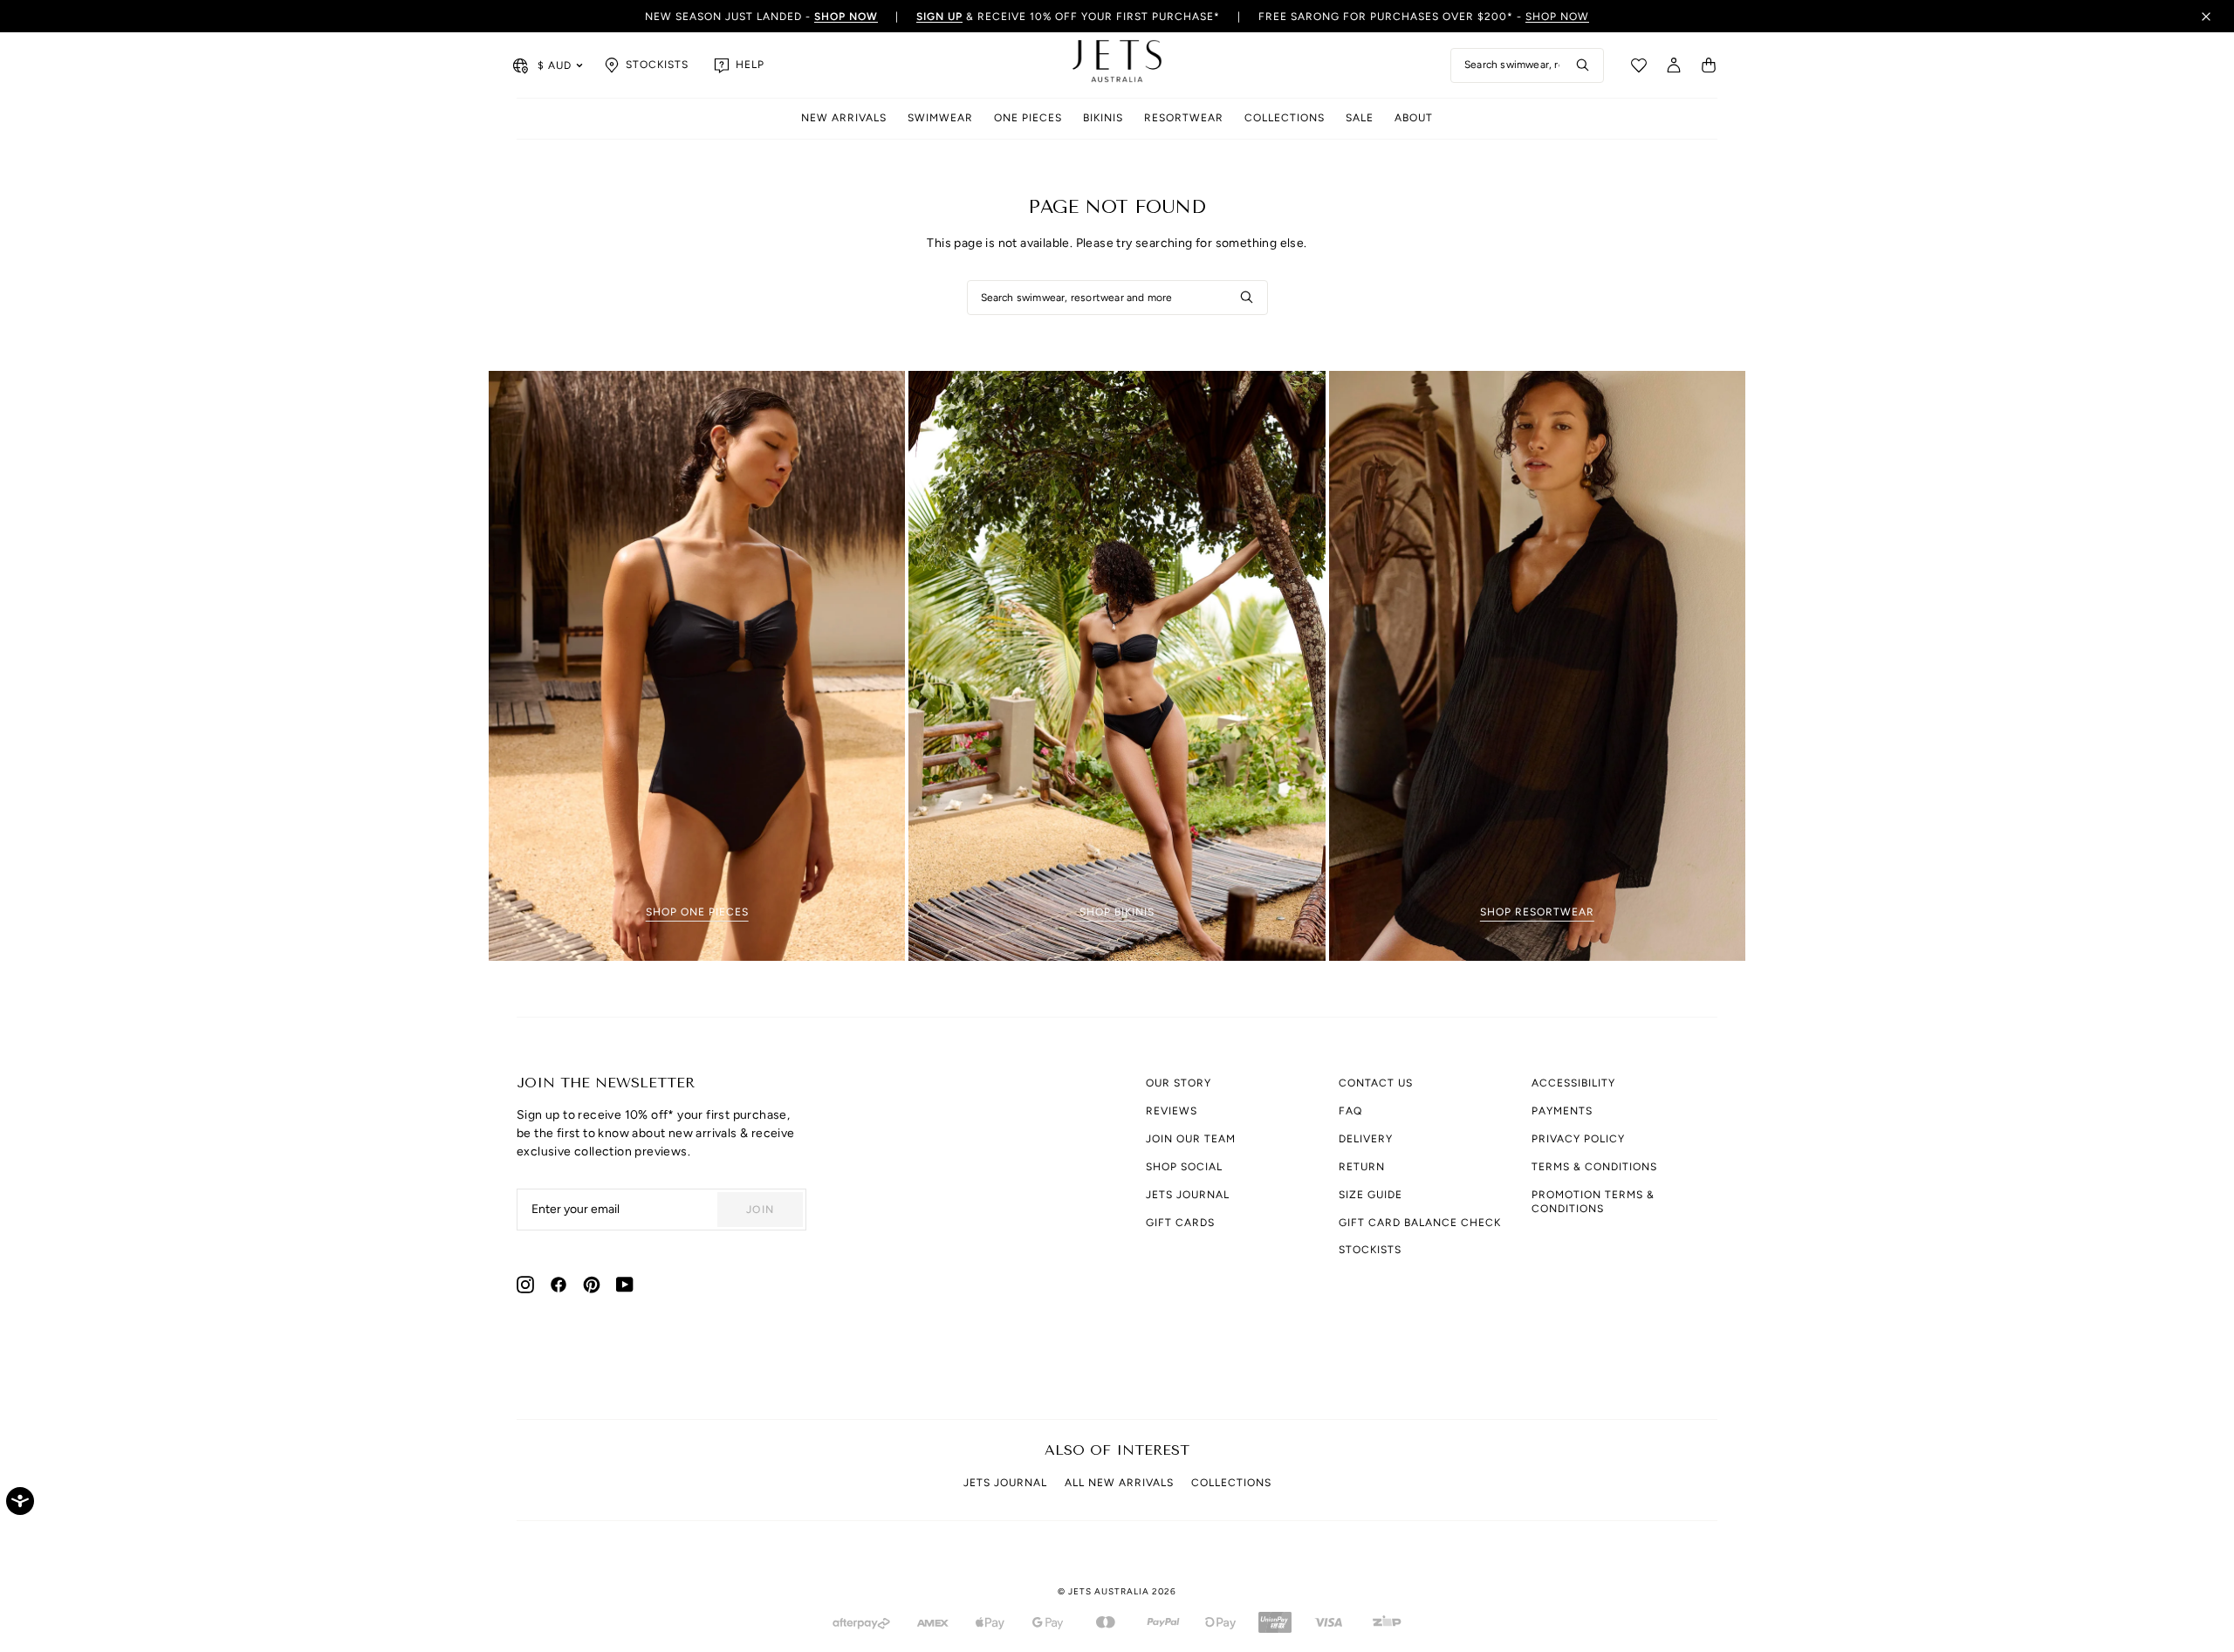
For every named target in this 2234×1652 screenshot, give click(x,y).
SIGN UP (942, 886)
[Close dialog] (1451, 609)
